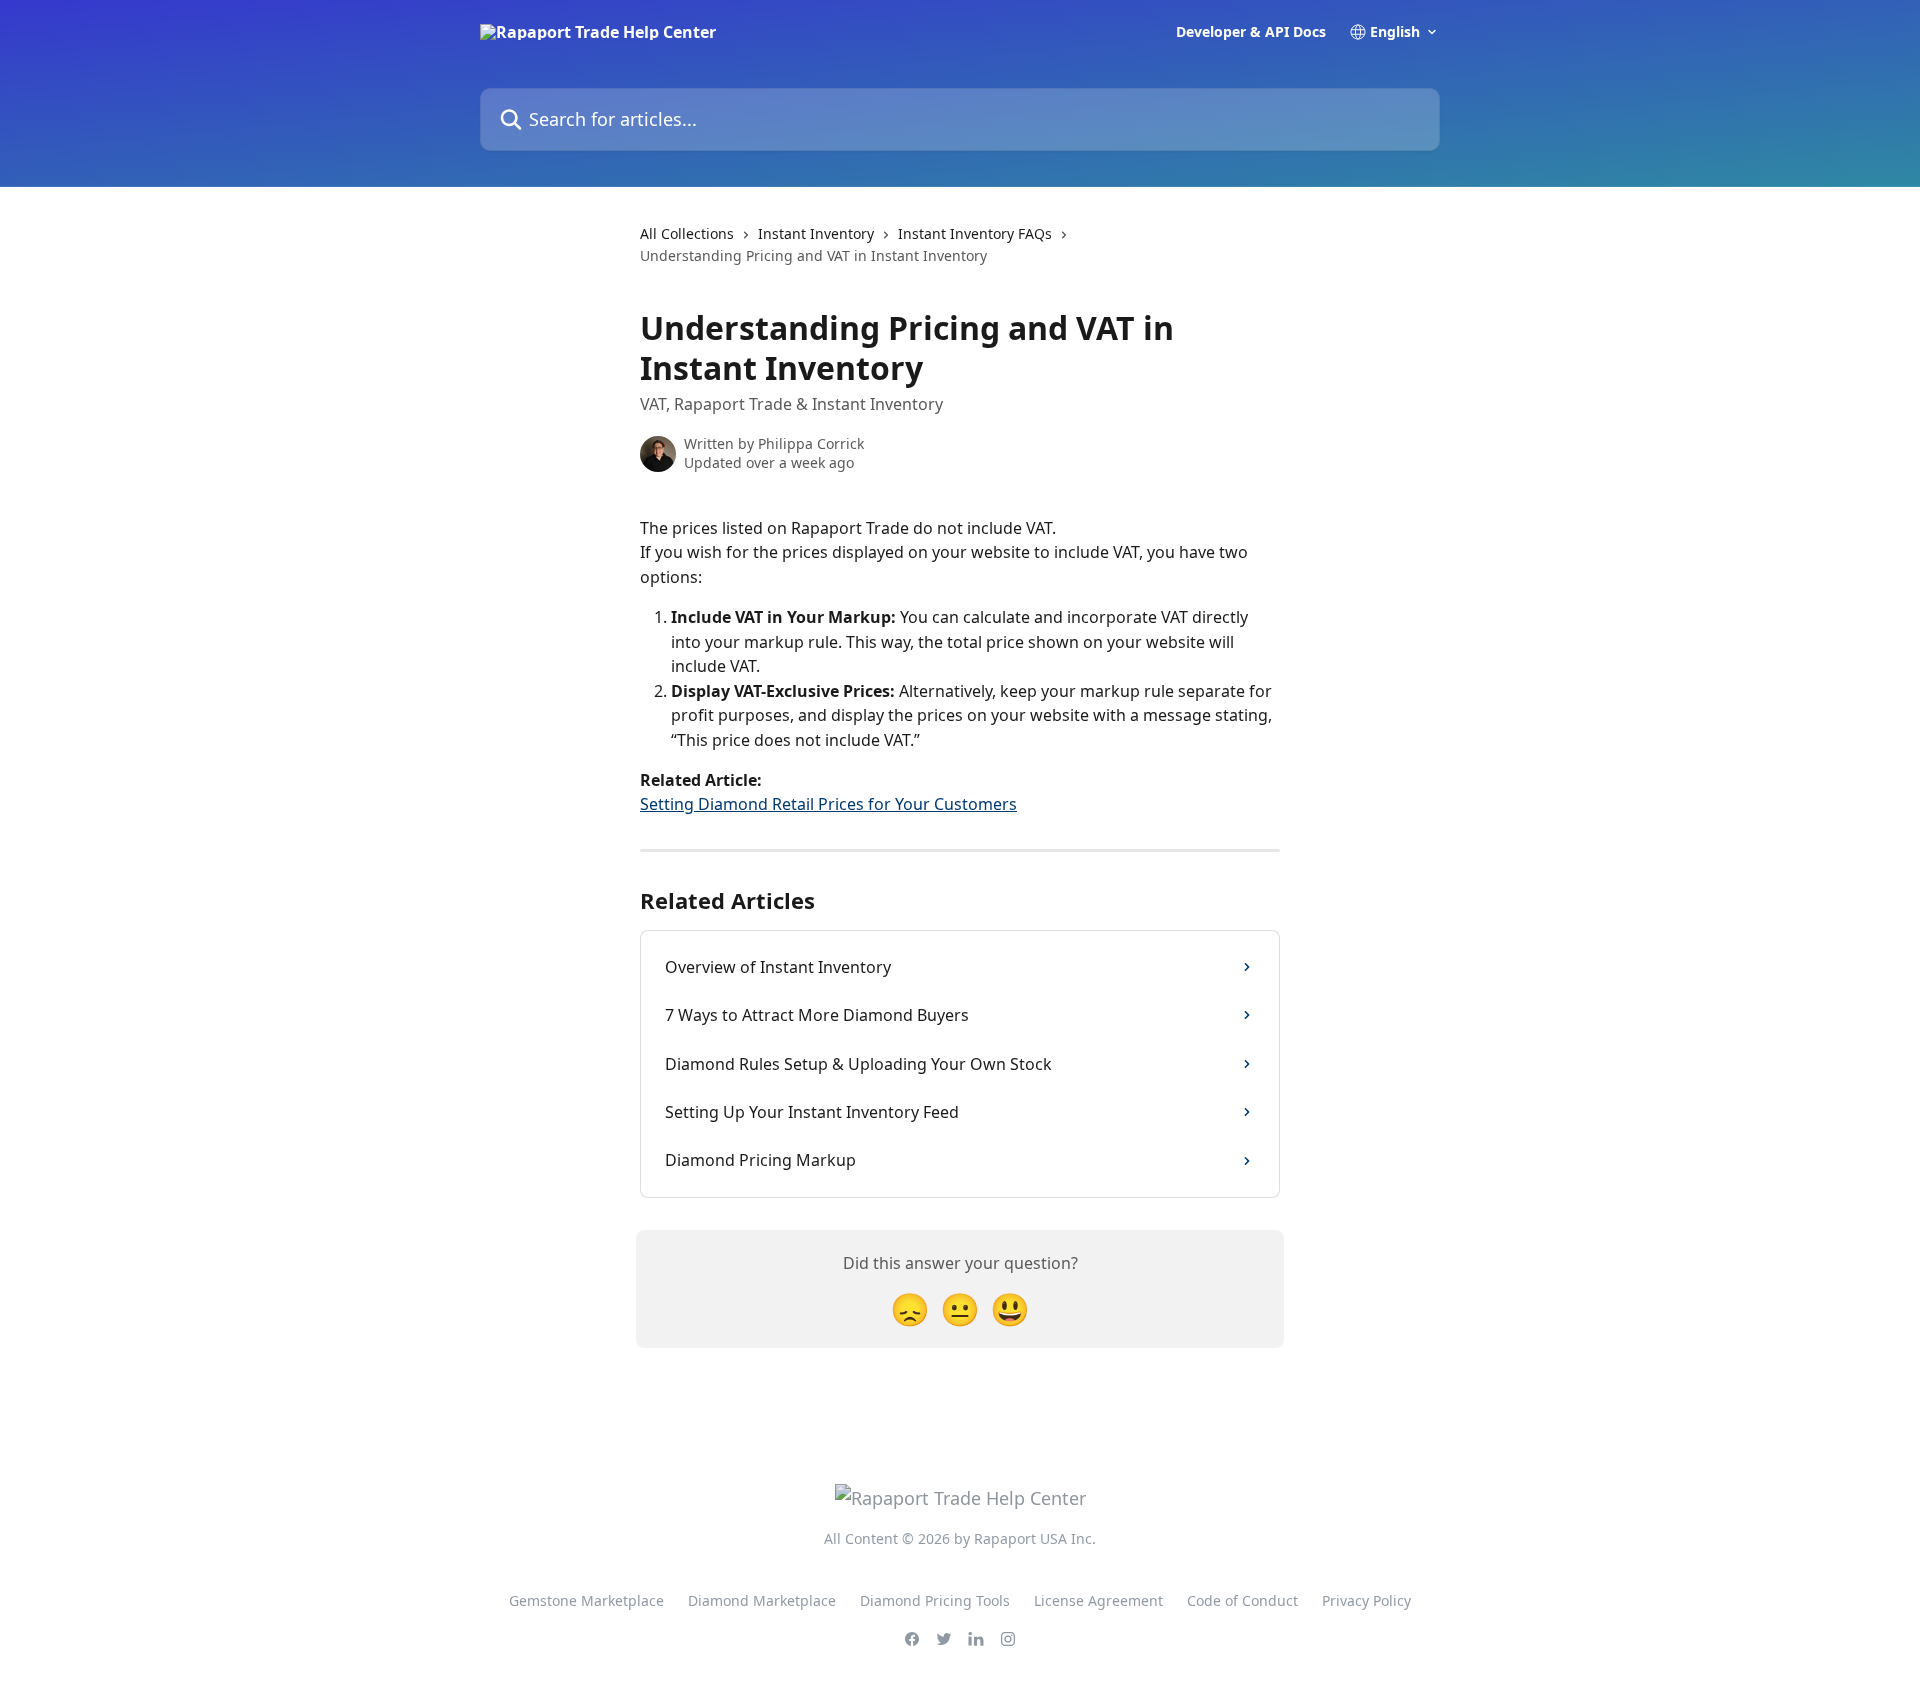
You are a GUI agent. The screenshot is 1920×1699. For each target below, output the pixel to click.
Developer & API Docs (1251, 32)
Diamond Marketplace (762, 1600)
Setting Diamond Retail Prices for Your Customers (828, 804)
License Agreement (1098, 1600)
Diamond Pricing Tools (935, 1600)
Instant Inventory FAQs (975, 233)
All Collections (687, 233)
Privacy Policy (1366, 1600)
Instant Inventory (816, 233)
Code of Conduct (1242, 1600)
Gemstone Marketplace (586, 1600)
